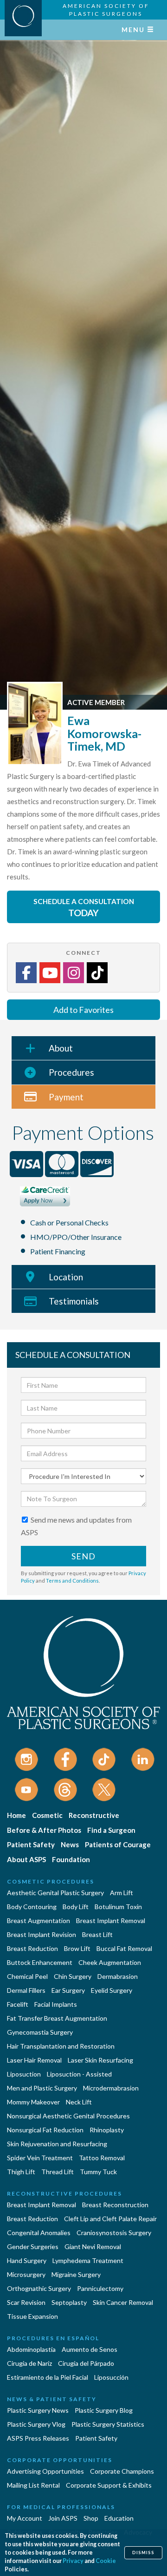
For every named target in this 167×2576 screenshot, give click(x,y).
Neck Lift (79, 2102)
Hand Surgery (27, 2260)
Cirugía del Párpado (86, 2363)
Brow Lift (77, 1948)
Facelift (18, 2004)
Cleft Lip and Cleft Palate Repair (110, 2219)
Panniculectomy (100, 2288)
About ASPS (26, 1859)
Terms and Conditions (72, 1581)
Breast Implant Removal (111, 1920)
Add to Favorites (83, 1010)
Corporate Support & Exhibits (109, 2485)
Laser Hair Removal (34, 2060)
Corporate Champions (122, 2471)
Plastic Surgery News (38, 2410)
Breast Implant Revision (42, 1934)
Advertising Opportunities (45, 2471)
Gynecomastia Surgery (40, 2032)
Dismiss (143, 2553)
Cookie (106, 2561)
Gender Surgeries (33, 2247)
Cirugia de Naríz (29, 2363)
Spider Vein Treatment (40, 2158)
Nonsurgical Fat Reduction (45, 2130)
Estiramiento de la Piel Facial (48, 2377)
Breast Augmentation (39, 1920)
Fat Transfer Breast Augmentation (57, 2018)
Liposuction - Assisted (79, 2074)
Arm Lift (122, 1893)
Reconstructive (94, 1815)
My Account (25, 2518)
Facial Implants (56, 2004)
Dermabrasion (118, 1976)
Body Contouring (32, 1907)
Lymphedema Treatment (88, 2260)
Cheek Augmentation (110, 1962)
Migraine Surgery (76, 2274)
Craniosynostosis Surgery (114, 2233)
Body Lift (76, 1907)
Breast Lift (97, 1934)
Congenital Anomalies (39, 2233)
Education (119, 2518)
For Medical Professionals (61, 2507)
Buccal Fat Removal (124, 1948)
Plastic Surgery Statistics (108, 2424)
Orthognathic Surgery (39, 2288)
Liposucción (111, 2377)
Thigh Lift (21, 2172)
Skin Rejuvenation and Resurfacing (57, 2144)
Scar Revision (26, 2302)
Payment (66, 1097)
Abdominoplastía (31, 2349)
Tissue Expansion (32, 2316)
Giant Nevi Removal (93, 2247)
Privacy (73, 2561)
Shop (91, 2518)
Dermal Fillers (26, 1990)
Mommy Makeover (33, 2102)
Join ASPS (63, 2518)
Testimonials (74, 1301)
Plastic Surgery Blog (104, 2410)
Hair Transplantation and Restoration (61, 2046)
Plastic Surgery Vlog (36, 2424)
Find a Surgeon (111, 1830)
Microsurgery (26, 2274)
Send (83, 1556)
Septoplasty (69, 2302)
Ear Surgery (68, 1990)
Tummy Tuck (98, 2172)
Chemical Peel (27, 1976)
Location (66, 1277)
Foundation (71, 1859)
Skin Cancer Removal (123, 2302)
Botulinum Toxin (118, 1907)
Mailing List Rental (33, 2485)
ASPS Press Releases (38, 2438)
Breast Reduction (32, 1948)
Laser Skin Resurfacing (100, 2060)
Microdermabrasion (111, 2088)
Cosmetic (47, 1815)
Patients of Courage (118, 1844)
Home (16, 1815)
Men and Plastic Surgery (42, 2088)
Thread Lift (58, 2172)
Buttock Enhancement (40, 1962)
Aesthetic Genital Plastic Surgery (55, 1893)
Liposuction (24, 2074)
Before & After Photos (44, 1830)
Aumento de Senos (90, 2349)
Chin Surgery (73, 1976)
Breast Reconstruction (115, 2205)
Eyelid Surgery (112, 1990)
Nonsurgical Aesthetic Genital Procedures (68, 2116)
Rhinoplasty (107, 2130)
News (70, 1844)
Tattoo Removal (102, 2158)
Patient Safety (31, 1844)
